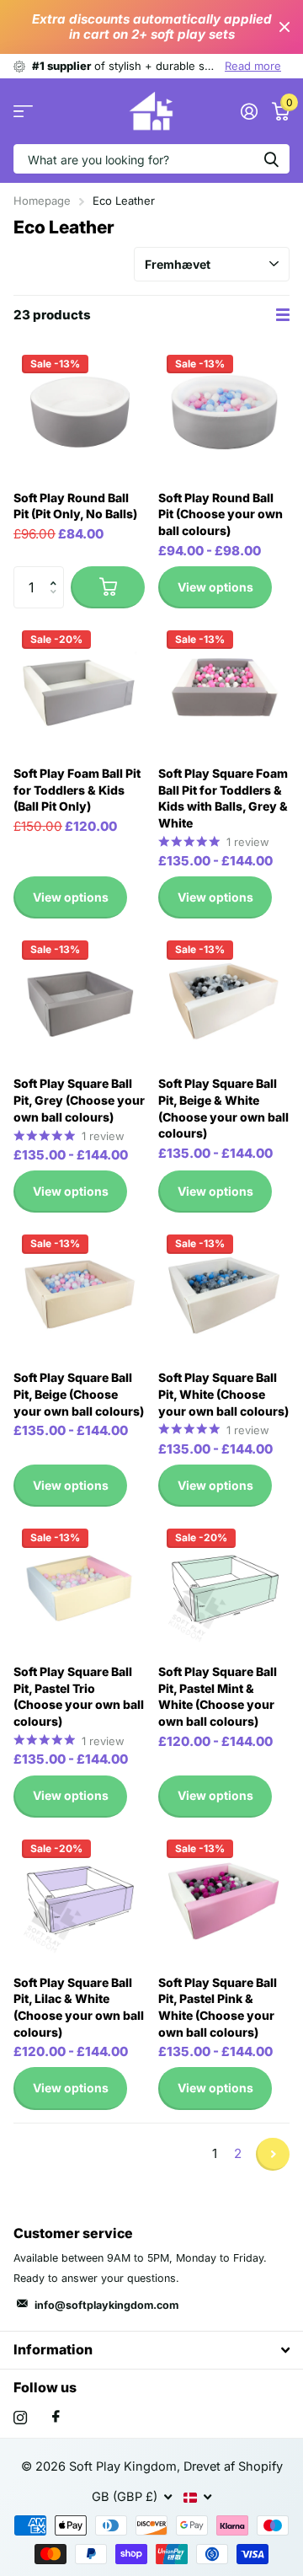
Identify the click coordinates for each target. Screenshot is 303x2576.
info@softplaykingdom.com (106, 2305)
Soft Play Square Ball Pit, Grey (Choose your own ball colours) (79, 1100)
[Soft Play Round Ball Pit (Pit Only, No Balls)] (79, 412)
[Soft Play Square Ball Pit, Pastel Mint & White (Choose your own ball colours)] (224, 1586)
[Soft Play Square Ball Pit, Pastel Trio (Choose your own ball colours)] (79, 1586)
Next (273, 2155)
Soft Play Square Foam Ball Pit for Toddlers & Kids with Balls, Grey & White (223, 798)
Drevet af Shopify (233, 2466)
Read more (253, 66)
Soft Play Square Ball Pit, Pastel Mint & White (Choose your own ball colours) (218, 1696)
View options (215, 587)
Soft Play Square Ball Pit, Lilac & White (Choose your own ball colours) (79, 2007)
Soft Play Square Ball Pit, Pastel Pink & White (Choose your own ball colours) (218, 2007)
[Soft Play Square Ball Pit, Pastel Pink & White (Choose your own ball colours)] (224, 1897)
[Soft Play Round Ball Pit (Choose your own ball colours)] (224, 412)
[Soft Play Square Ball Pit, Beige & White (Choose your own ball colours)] (224, 998)
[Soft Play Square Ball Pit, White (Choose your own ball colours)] (224, 1292)
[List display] (283, 315)
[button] (57, 573)
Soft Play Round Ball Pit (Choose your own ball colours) (221, 514)
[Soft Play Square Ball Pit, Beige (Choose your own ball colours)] (79, 1292)
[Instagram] (20, 2418)
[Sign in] (249, 111)
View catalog (23, 112)
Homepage (42, 201)
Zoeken (271, 159)
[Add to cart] (108, 587)
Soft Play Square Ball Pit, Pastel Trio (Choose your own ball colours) (79, 1696)
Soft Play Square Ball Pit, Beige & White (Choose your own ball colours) (223, 1108)
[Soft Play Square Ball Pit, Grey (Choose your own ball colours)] (79, 998)
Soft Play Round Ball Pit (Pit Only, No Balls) (75, 506)
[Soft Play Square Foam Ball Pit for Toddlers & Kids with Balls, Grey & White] (224, 688)
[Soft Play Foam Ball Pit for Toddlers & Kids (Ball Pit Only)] (79, 688)
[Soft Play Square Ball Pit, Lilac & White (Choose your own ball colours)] (79, 1897)
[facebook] (56, 2417)
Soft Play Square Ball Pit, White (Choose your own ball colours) (223, 1394)
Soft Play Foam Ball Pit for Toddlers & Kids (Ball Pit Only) (77, 790)
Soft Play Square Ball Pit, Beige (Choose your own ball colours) (79, 1394)
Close (284, 27)
